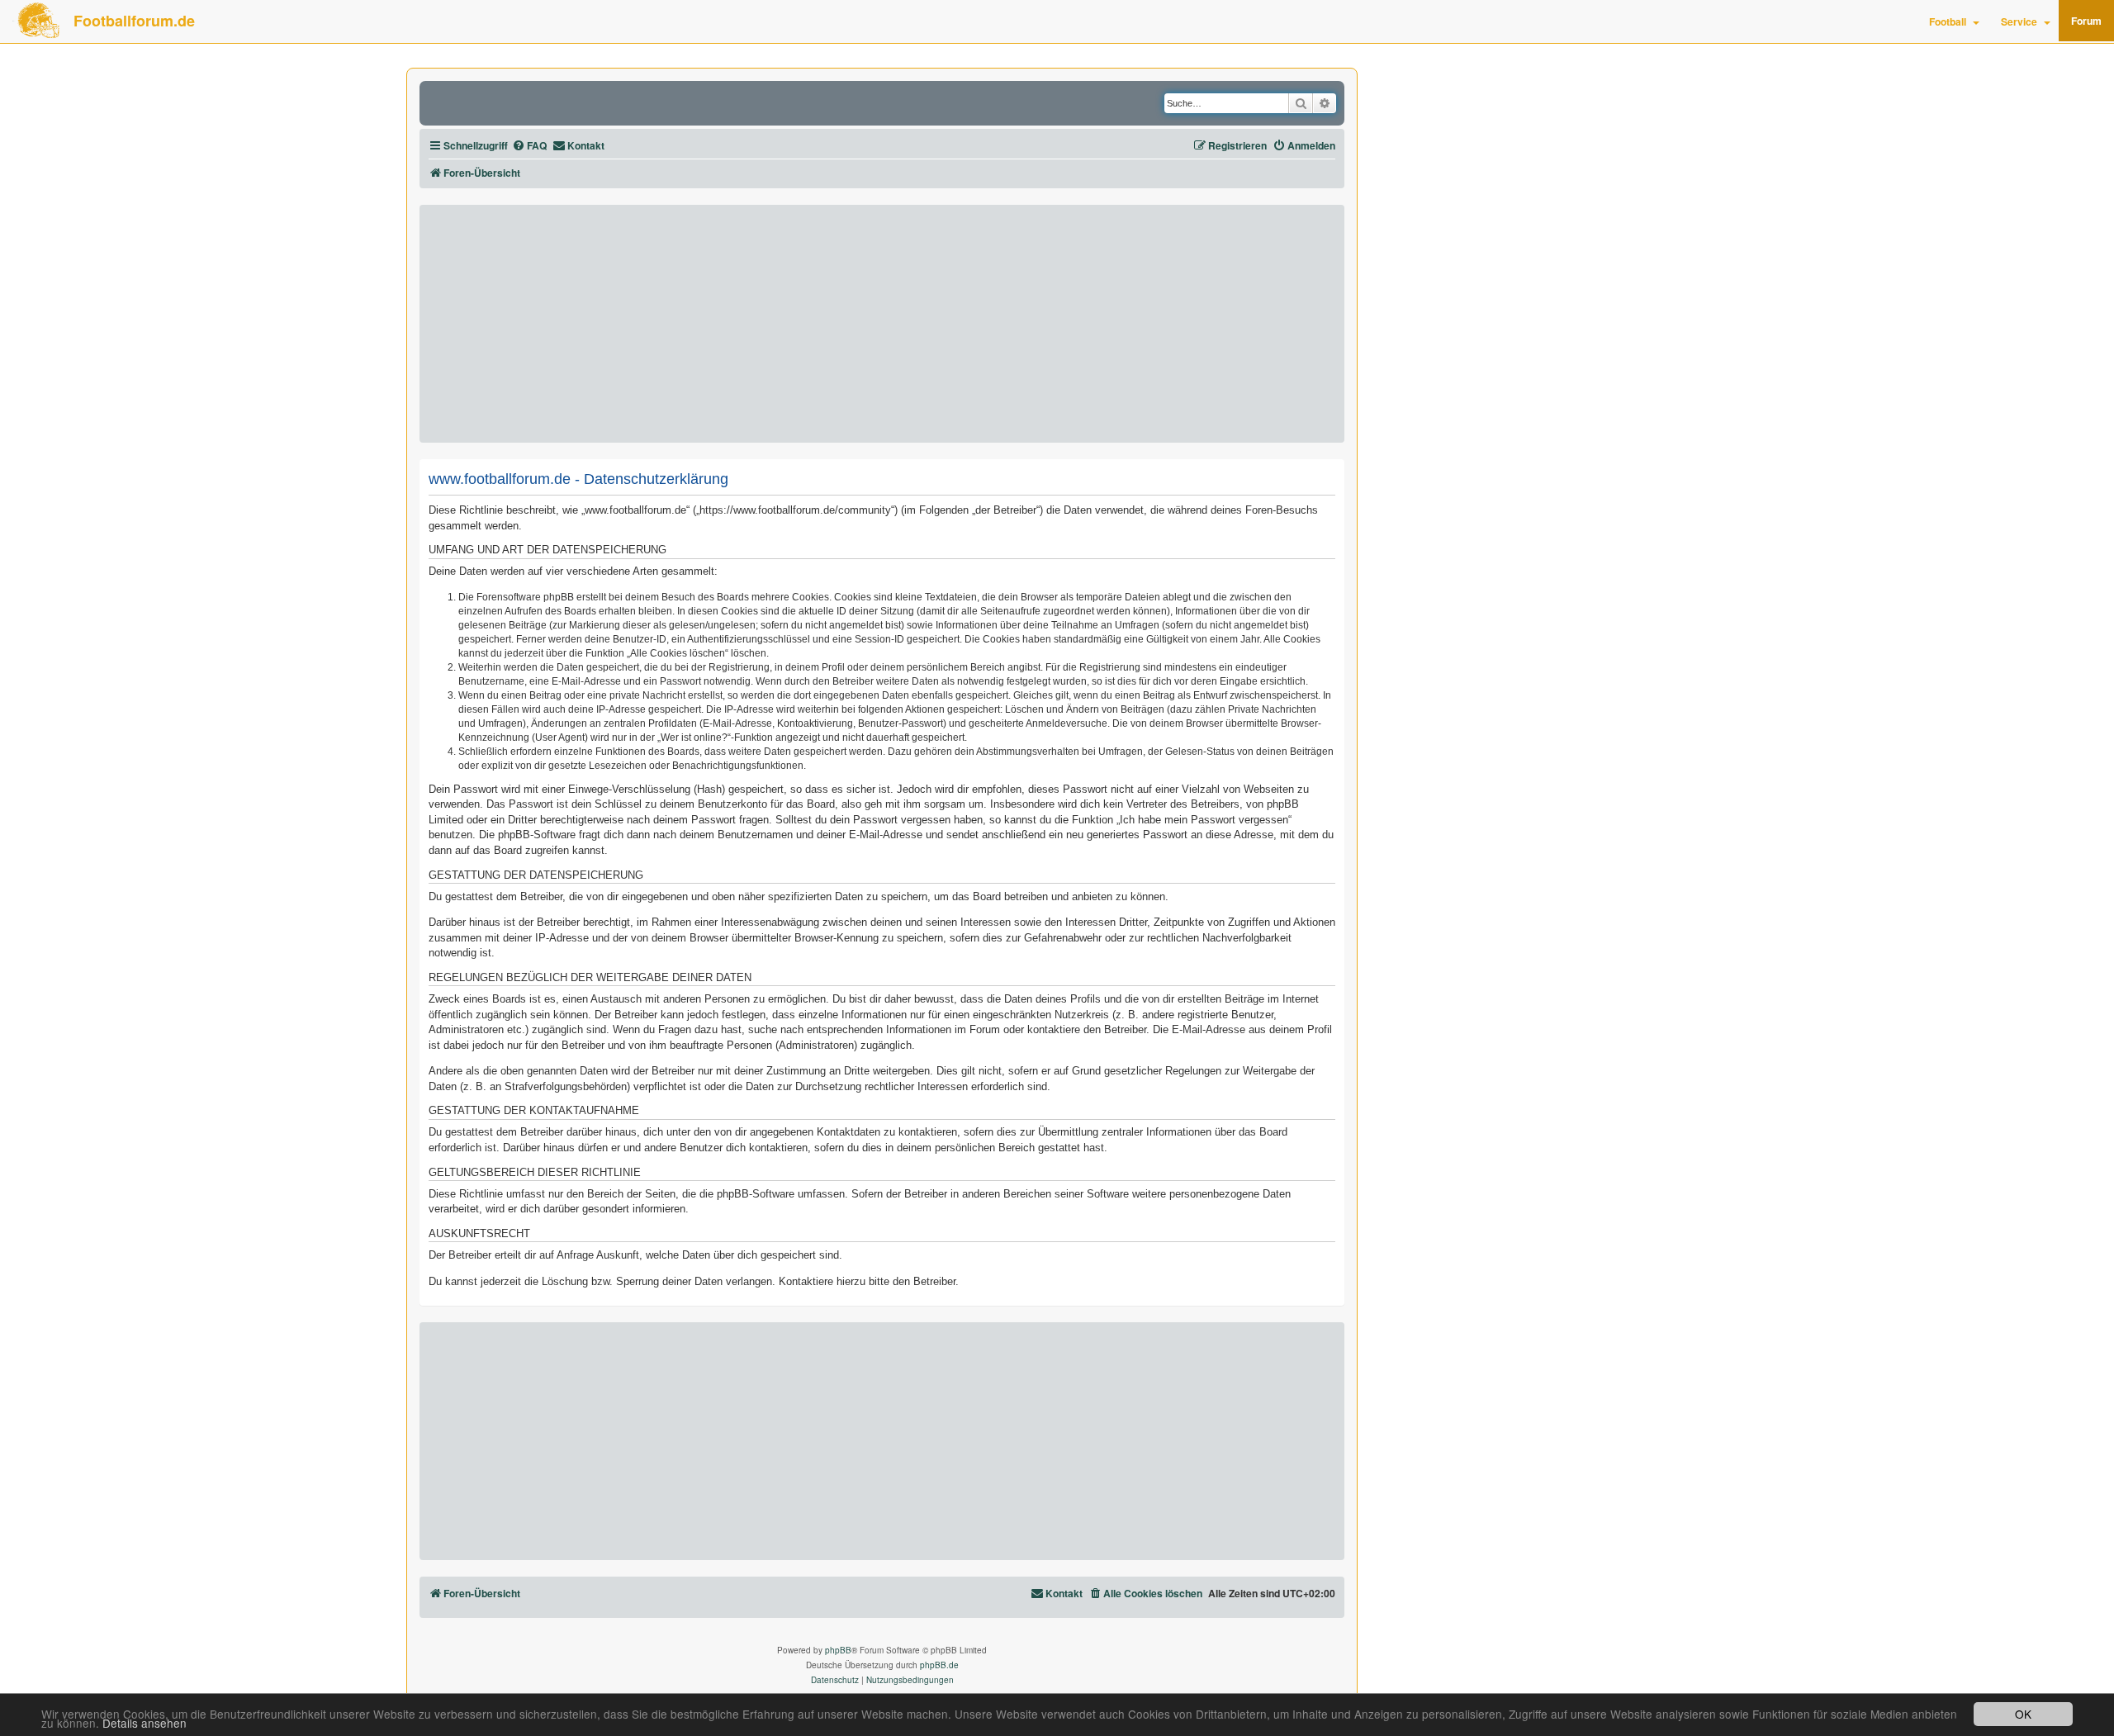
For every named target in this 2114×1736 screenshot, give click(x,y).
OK (2023, 1714)
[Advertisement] (882, 324)
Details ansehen (145, 1723)
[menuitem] (529, 146)
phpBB (838, 1650)
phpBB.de (939, 1665)
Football (1948, 21)
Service (2019, 21)
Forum (2086, 21)
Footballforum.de (134, 21)
